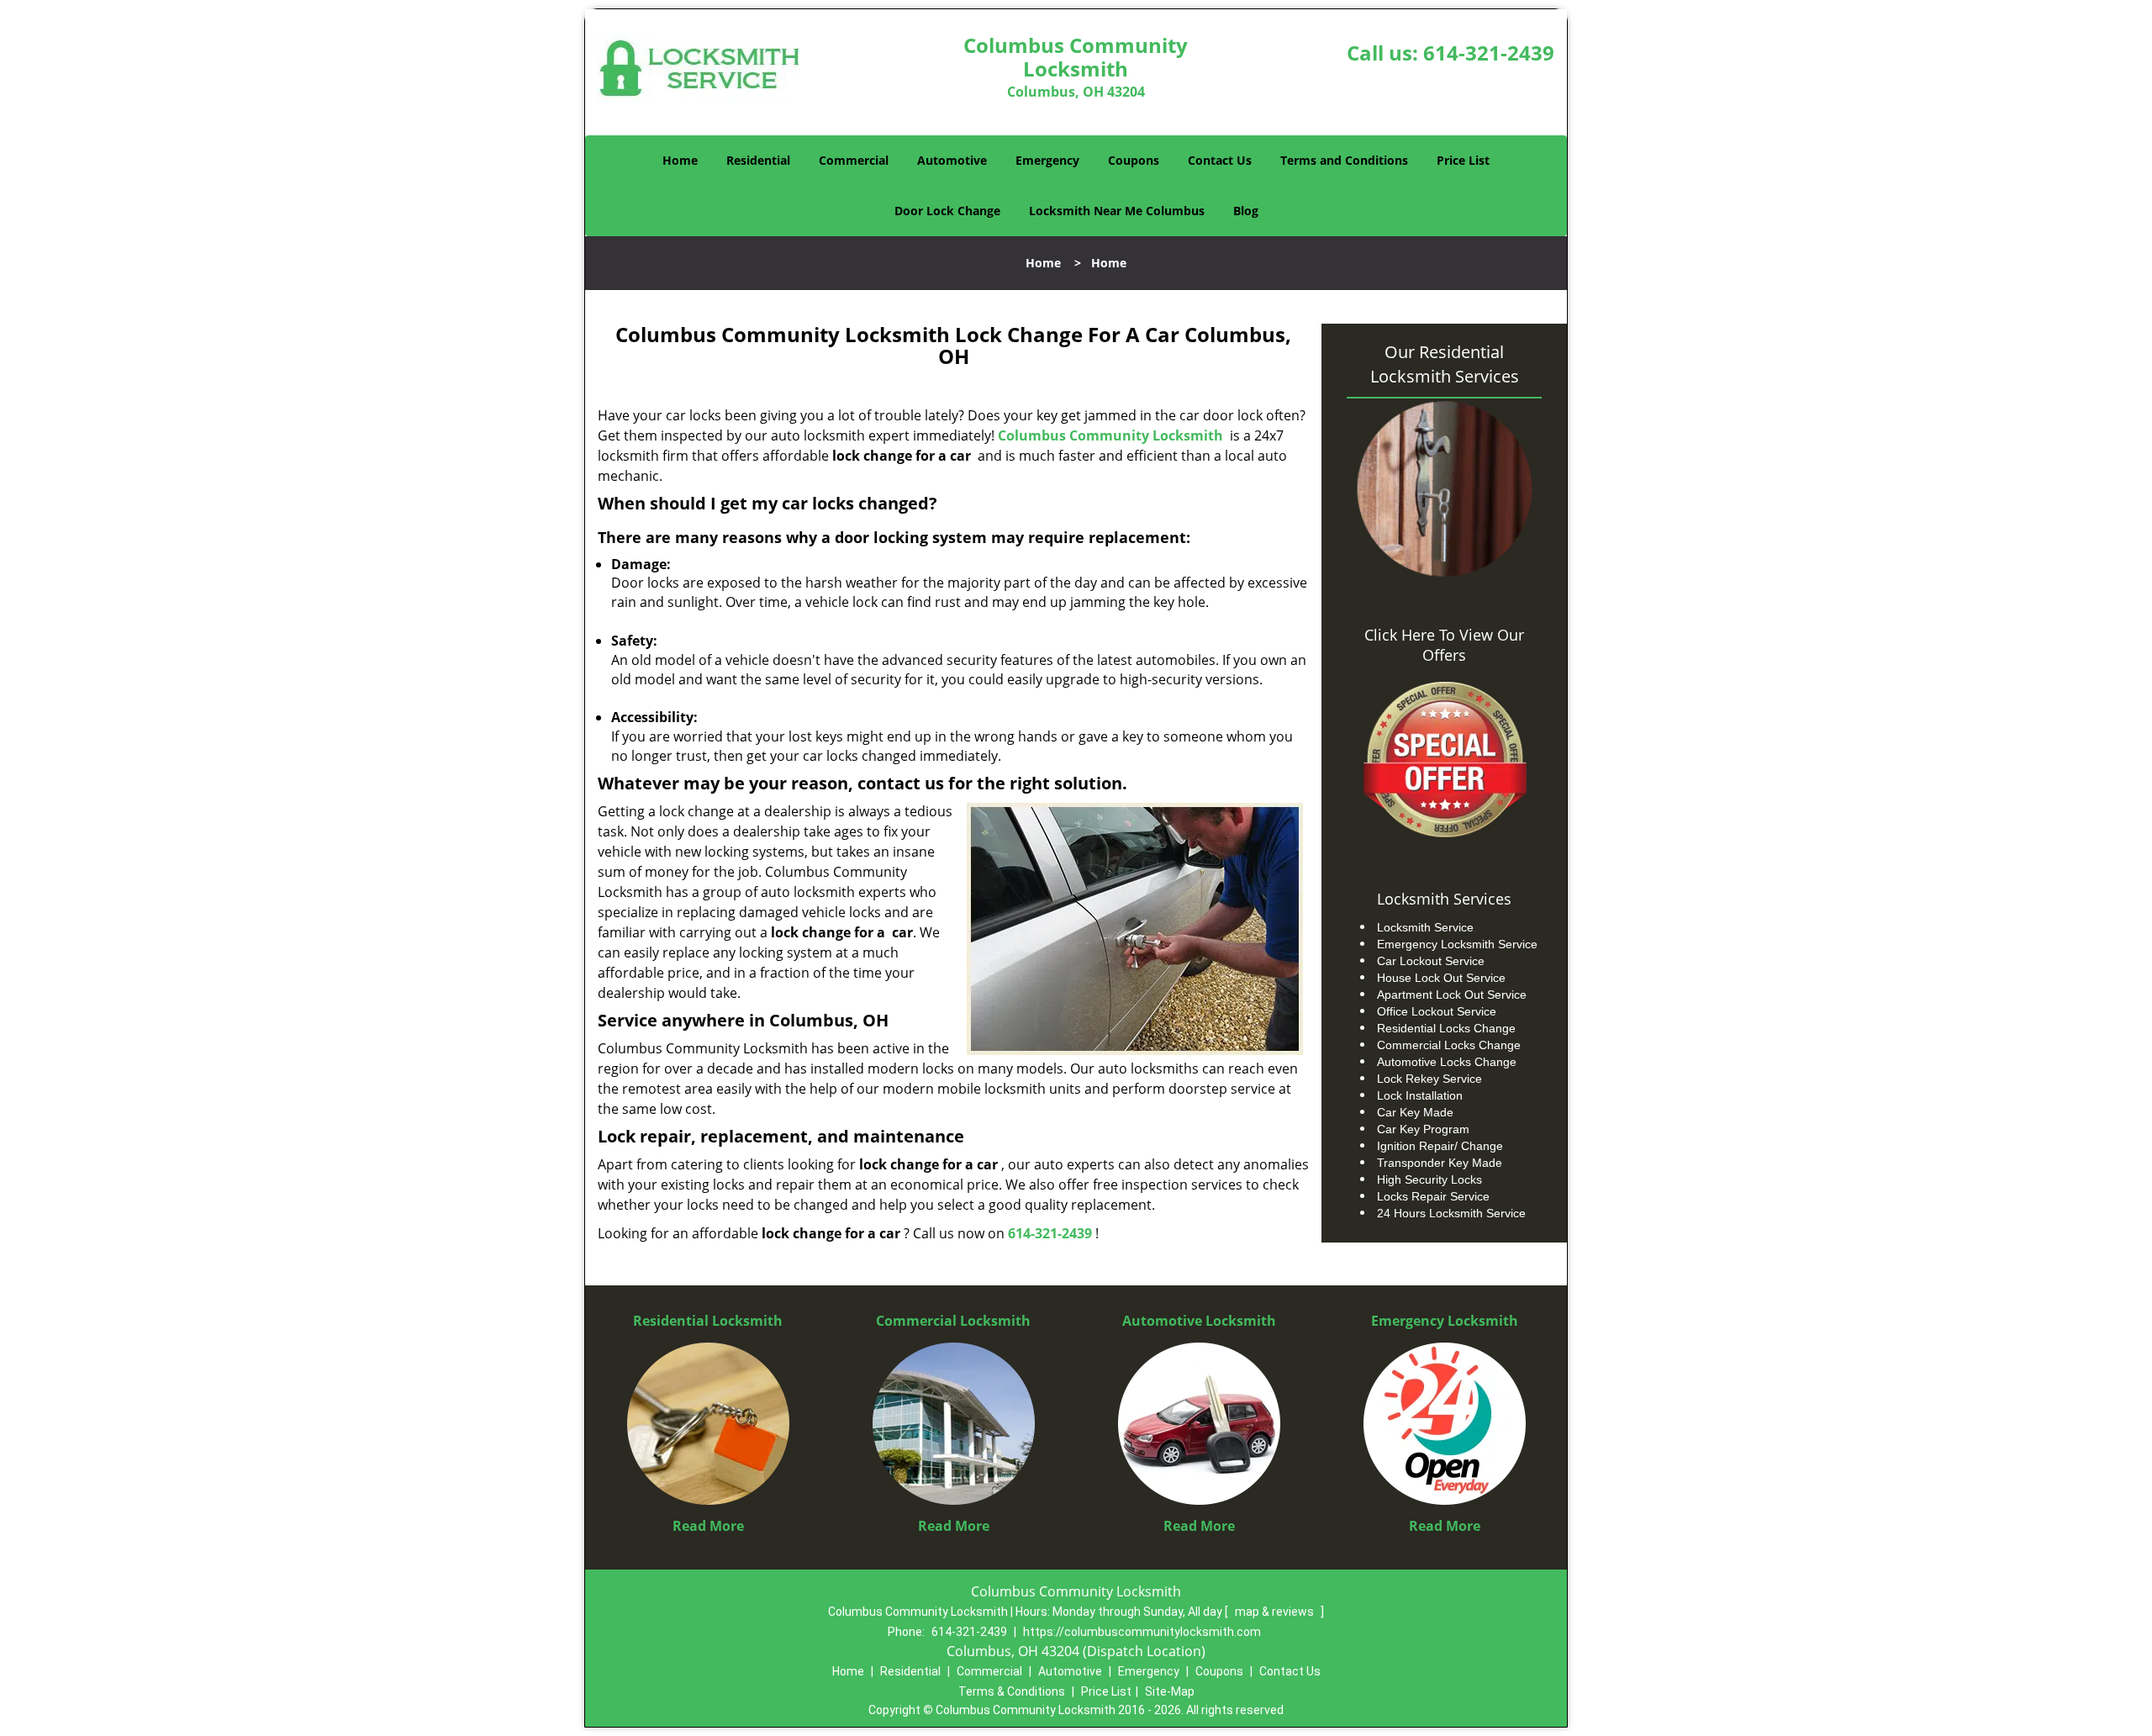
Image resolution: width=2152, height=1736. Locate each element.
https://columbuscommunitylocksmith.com (1142, 1632)
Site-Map (1170, 1691)
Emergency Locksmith (1445, 1321)
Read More (708, 1526)
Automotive (952, 160)
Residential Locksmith (708, 1321)
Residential (758, 160)
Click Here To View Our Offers (1444, 645)
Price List (1463, 160)
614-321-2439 (1489, 53)
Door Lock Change (947, 211)
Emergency (1047, 160)
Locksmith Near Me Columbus (1117, 211)
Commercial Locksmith (953, 1321)
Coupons (1134, 160)
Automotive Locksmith (1199, 1321)
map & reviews (1276, 1612)
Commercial (854, 160)
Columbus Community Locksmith (1110, 435)
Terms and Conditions (1344, 160)
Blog (1246, 211)
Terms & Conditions (1012, 1691)
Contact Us (1220, 160)
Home (680, 160)
